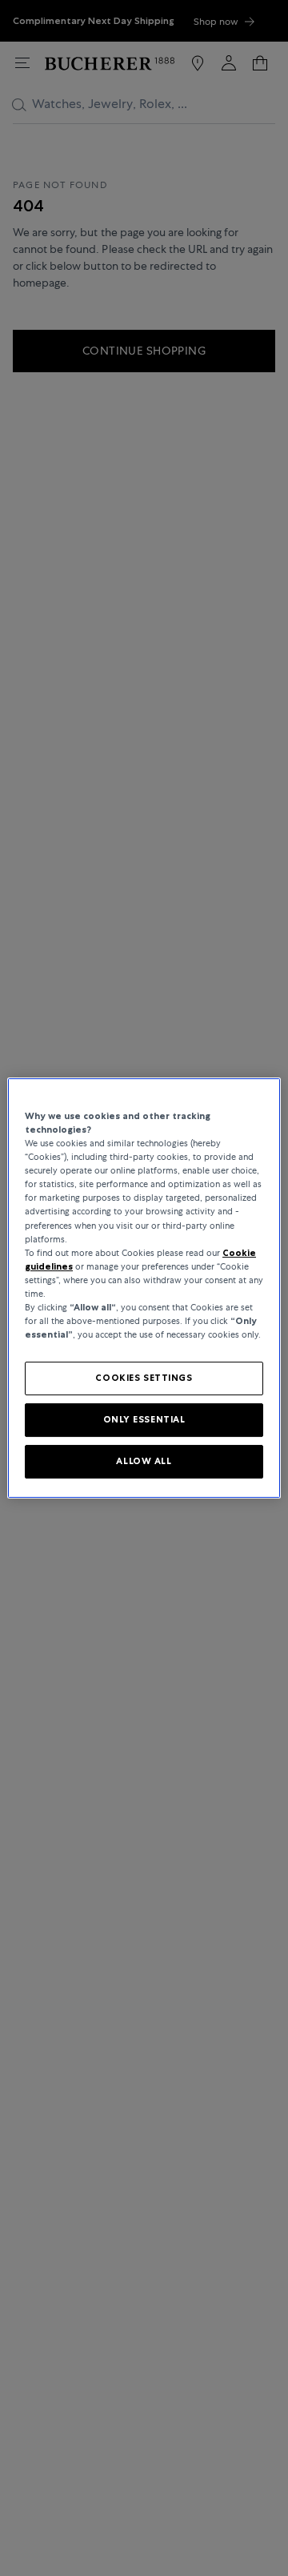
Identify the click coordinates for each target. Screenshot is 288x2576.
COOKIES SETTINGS (144, 1378)
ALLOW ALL (144, 1461)
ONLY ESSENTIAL (144, 1419)
